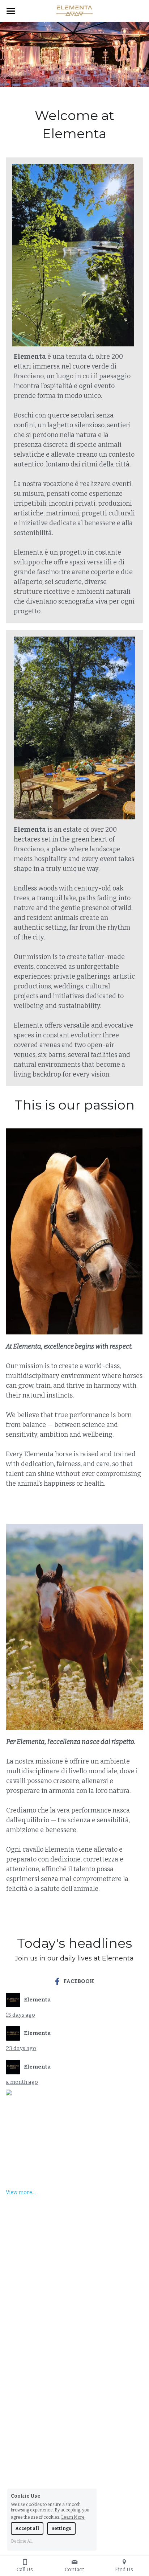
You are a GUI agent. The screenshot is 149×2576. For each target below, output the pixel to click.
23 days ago (21, 2048)
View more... (21, 2193)
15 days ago (20, 2015)
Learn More (73, 2517)
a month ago (22, 2082)
